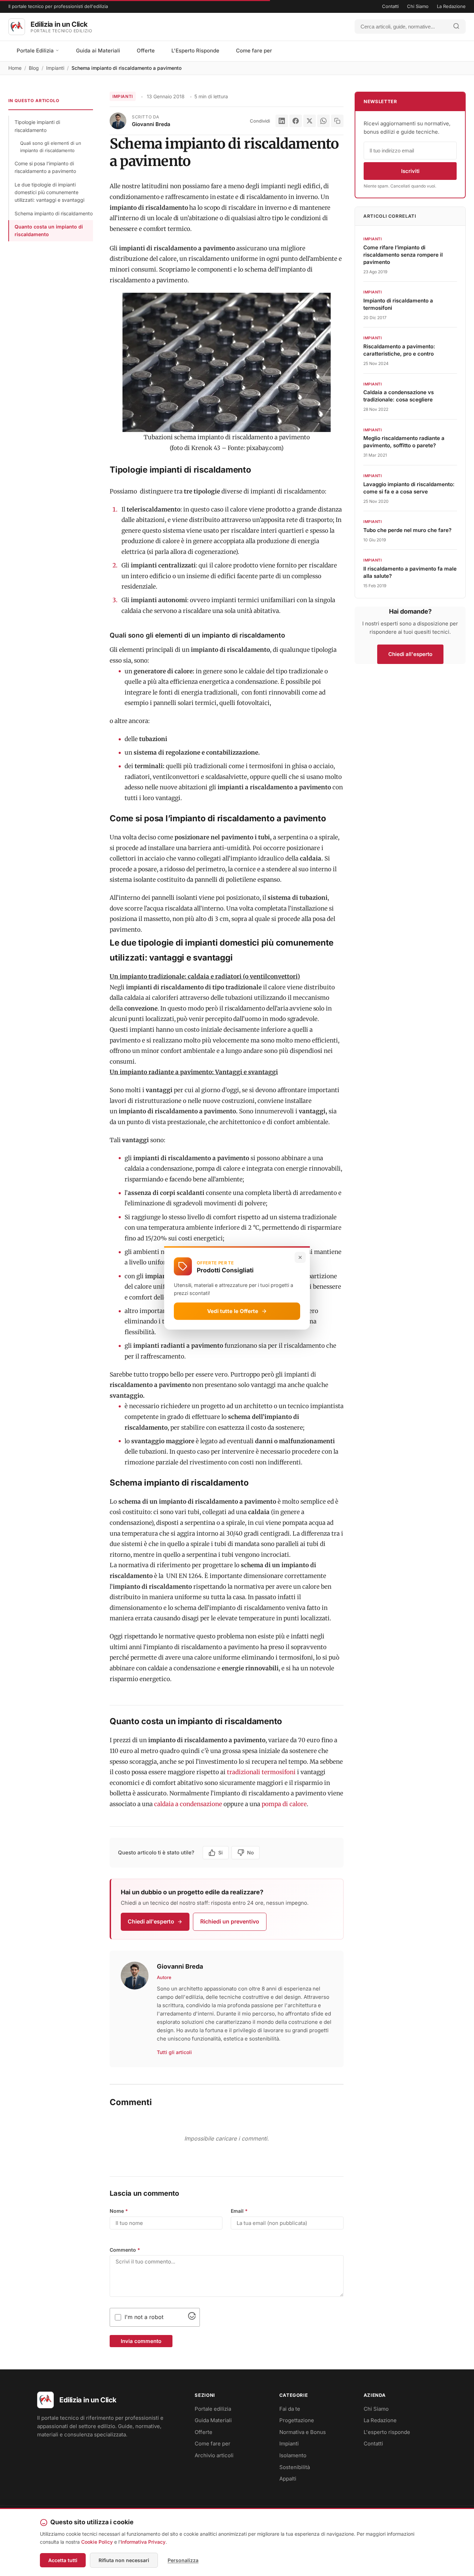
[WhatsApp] (323, 121)
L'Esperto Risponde (195, 51)
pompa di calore (284, 1804)
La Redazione (451, 6)
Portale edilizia (213, 2409)
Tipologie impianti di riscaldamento (37, 126)
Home (15, 68)
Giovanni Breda (151, 124)
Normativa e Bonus (303, 2432)
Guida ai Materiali (98, 51)
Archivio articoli (214, 2455)
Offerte (146, 51)
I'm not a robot (144, 2317)
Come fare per (254, 51)
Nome (119, 2211)
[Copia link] (337, 121)
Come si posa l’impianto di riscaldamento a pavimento (45, 167)
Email (239, 2211)
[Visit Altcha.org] (192, 2318)
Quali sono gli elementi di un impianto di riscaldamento (51, 147)
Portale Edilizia (36, 51)
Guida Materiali (213, 2420)
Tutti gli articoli (174, 2052)
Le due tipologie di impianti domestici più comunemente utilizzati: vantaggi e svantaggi (49, 192)
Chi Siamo (418, 6)
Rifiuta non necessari (124, 2560)
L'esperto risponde (387, 2432)
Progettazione (297, 2420)
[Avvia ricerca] (456, 27)
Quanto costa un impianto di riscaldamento (49, 230)
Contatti (390, 6)
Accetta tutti (63, 2560)
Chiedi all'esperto (151, 1921)
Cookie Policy (97, 2542)
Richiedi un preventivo (230, 1921)
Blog (34, 68)
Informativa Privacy (143, 2542)
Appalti (288, 2479)
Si (221, 1852)
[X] (310, 121)
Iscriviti (410, 171)
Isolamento (293, 2455)
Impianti (55, 68)
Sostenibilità (295, 2467)
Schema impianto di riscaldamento (54, 213)
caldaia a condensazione (188, 1804)
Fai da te (290, 2409)
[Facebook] (296, 121)
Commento (125, 2250)
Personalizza (183, 2560)
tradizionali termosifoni (262, 1772)
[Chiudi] (300, 1257)
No (250, 1852)
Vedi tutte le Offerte (233, 1311)
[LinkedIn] (282, 121)
